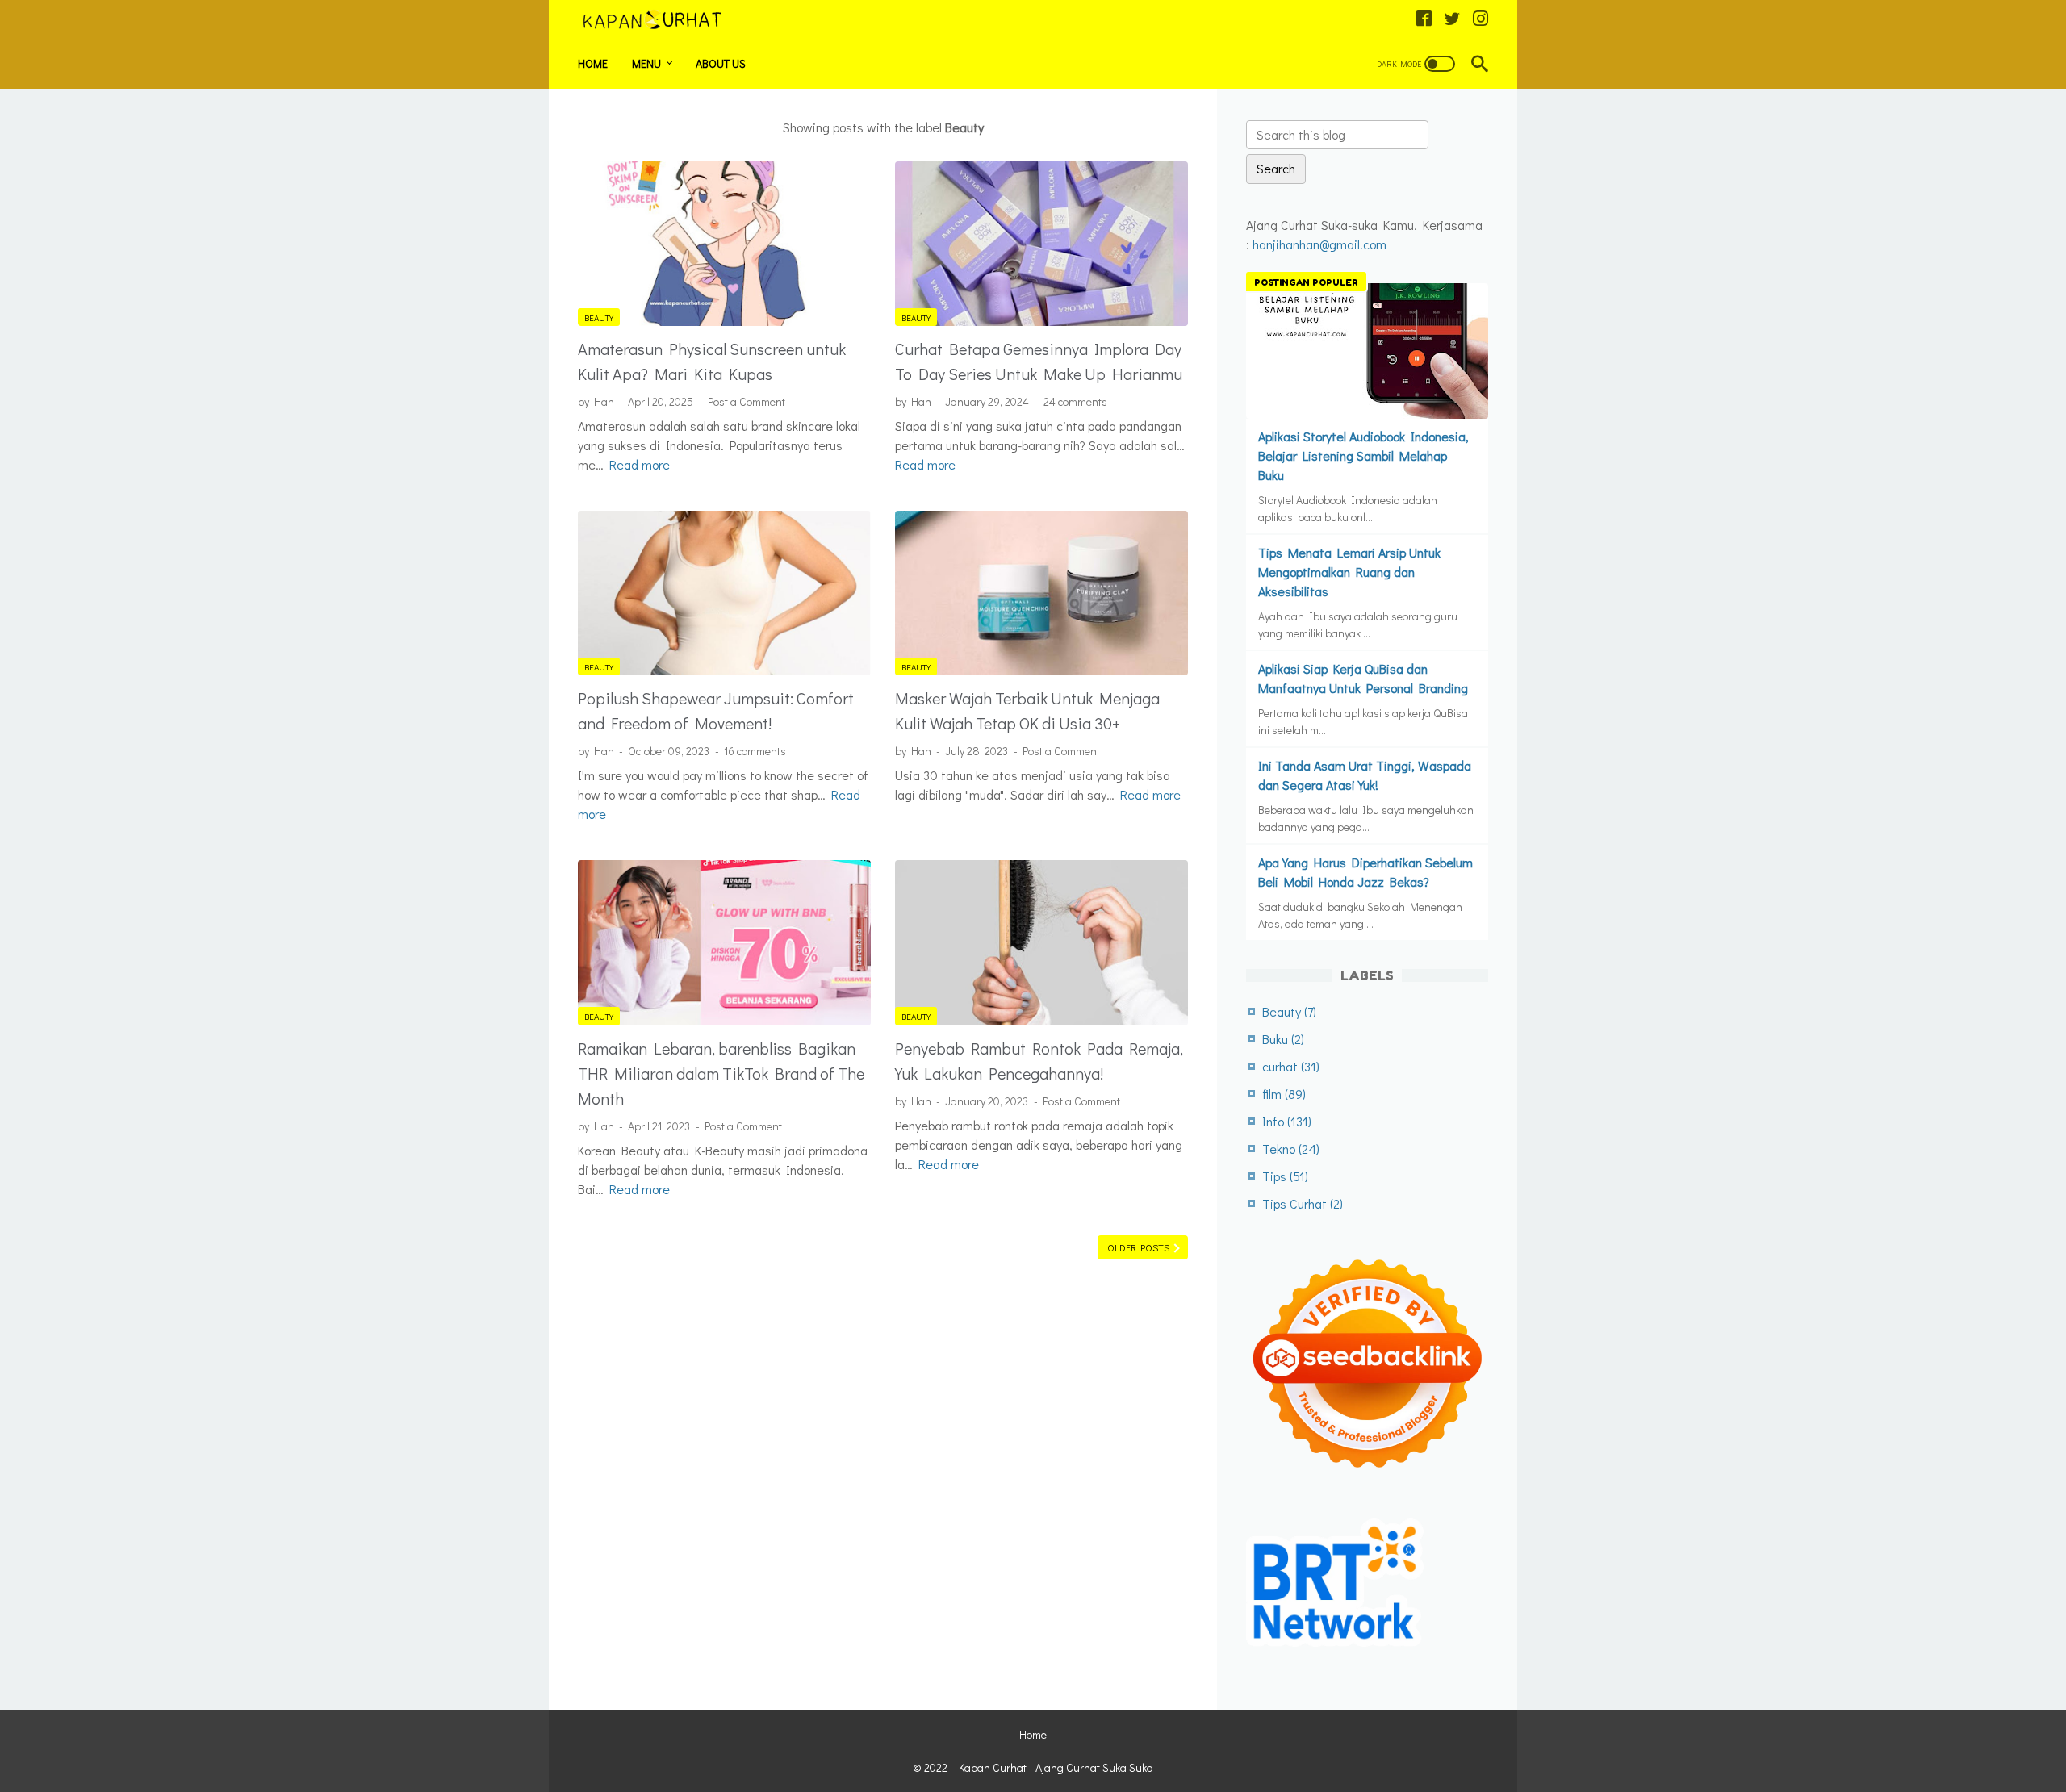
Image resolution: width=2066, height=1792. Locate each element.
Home (593, 63)
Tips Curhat (1303, 1203)
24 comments (1075, 401)
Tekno (1291, 1149)
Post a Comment (747, 401)
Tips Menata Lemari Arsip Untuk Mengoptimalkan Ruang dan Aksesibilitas (1349, 572)
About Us (721, 63)
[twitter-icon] (1452, 19)
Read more (640, 464)
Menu (646, 63)
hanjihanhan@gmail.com (1319, 244)
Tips (1285, 1176)
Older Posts (1140, 1247)
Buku (1283, 1039)
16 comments (755, 751)
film (1284, 1094)
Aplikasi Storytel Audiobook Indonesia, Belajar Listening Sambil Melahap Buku (1363, 455)
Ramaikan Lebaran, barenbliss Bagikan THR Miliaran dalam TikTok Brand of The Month (721, 1073)
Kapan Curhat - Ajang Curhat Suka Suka (1056, 1767)
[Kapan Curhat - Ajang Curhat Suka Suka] (662, 20)
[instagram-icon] (1480, 19)
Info (1287, 1121)
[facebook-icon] (1424, 19)
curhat (1291, 1066)
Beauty (599, 317)
